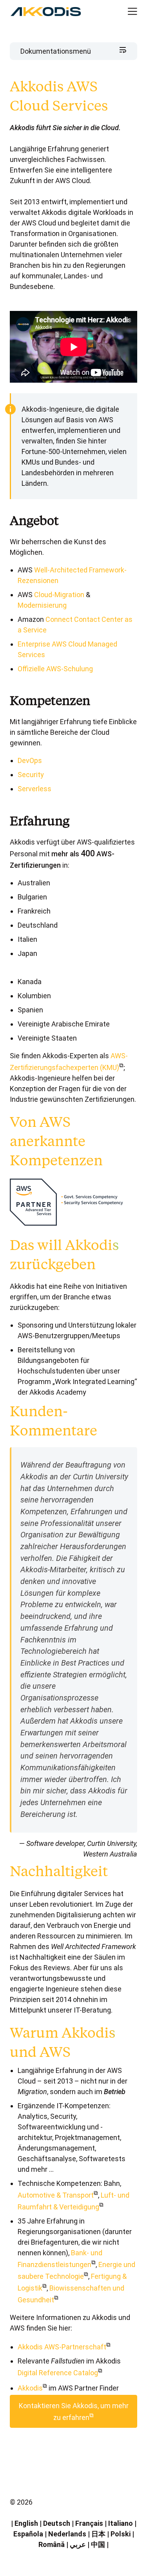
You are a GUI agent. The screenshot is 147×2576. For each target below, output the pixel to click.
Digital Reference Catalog (58, 2373)
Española (28, 2534)
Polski (121, 2534)
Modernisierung (42, 605)
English (26, 2523)
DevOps (30, 760)
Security (31, 775)
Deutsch (57, 2523)
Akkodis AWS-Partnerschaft (62, 2347)
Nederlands (67, 2534)
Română (52, 2544)
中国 (98, 2544)
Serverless (34, 789)
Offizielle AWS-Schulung (55, 669)
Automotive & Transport (56, 2195)
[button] (126, 12)
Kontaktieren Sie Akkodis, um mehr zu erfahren (74, 2412)
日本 (98, 2534)
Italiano (121, 2523)
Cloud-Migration (59, 595)
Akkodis (30, 2388)
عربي (78, 2544)
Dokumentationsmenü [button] (56, 51)
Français (89, 2523)
